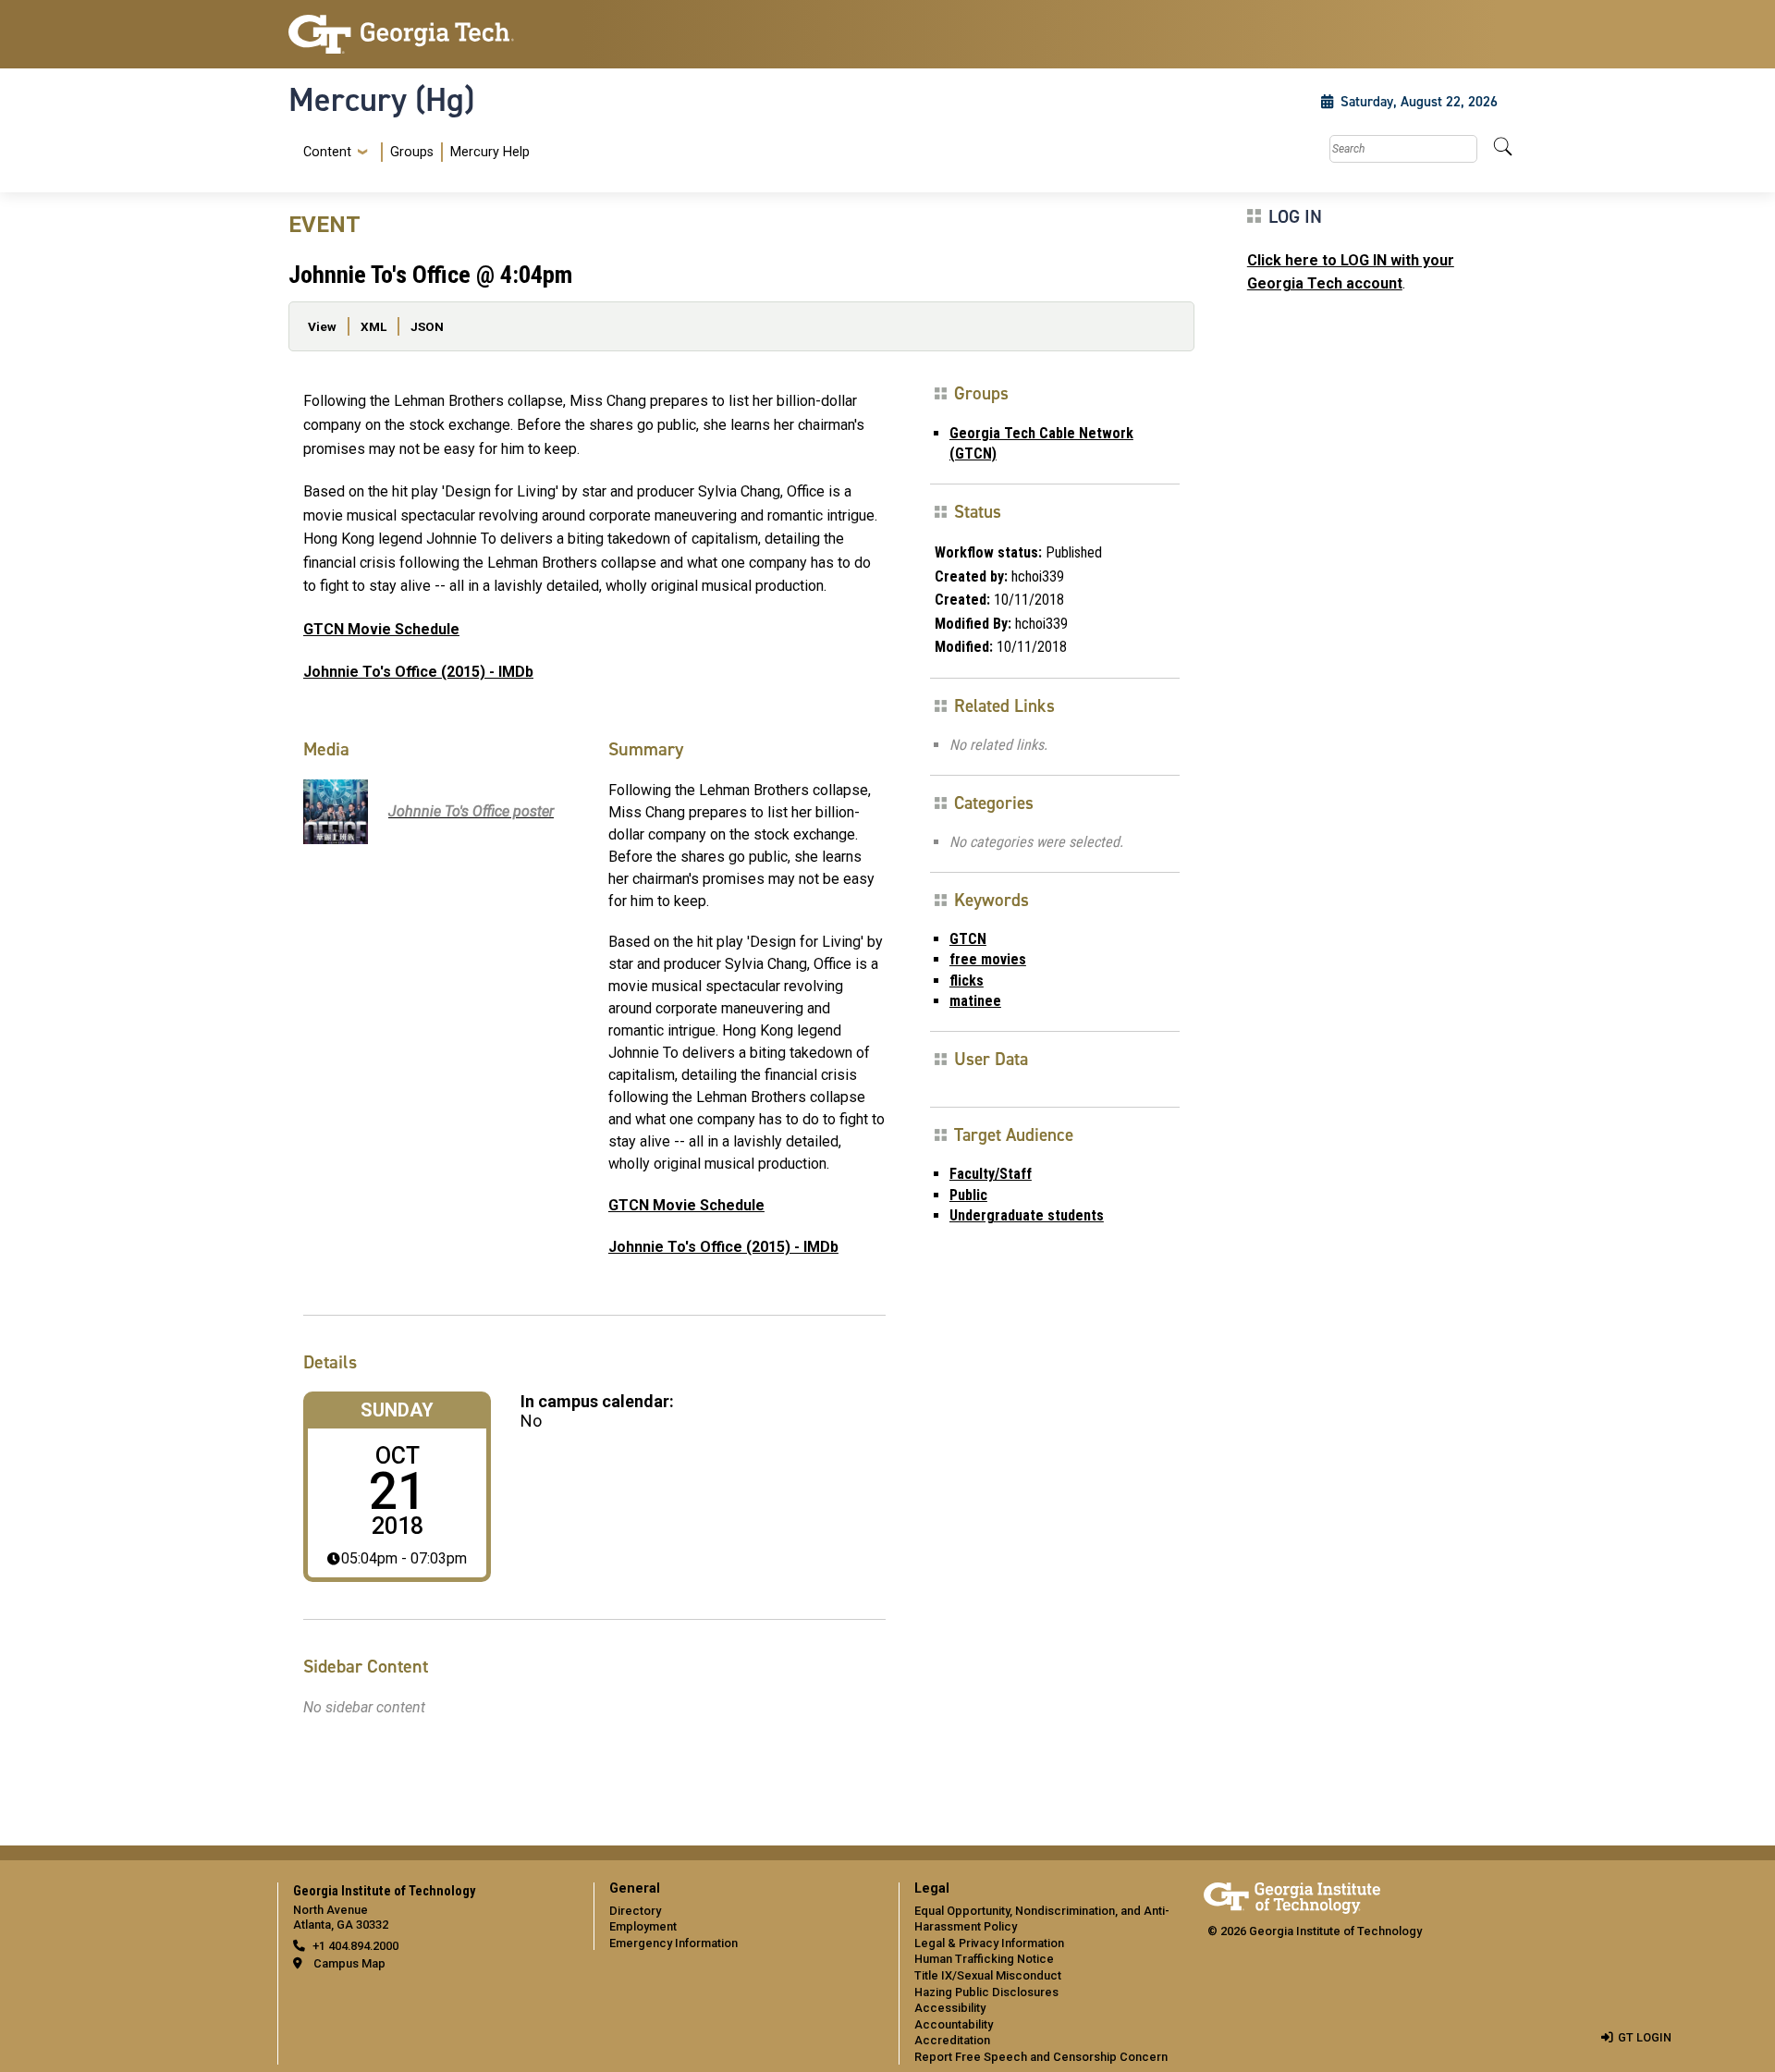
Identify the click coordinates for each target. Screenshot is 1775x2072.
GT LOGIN (1645, 2037)
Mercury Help (490, 152)
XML (373, 326)
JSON (427, 326)
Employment (643, 1926)
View (322, 326)
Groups (412, 152)
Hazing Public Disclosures (986, 1992)
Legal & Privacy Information (989, 1943)
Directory (635, 1911)
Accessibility (950, 2008)
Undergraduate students (1027, 1215)
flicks (967, 981)
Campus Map (349, 1963)
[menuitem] (413, 152)
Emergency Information (673, 1943)
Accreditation (952, 2040)
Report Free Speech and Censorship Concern (1041, 2057)
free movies (988, 959)
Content (327, 153)
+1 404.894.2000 (355, 1946)
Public (968, 1195)
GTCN (968, 939)
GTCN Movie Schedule (381, 629)
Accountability (954, 2024)
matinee (975, 1001)
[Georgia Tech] (430, 34)
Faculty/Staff (991, 1174)
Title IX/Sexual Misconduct (988, 1975)
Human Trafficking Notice (984, 1959)
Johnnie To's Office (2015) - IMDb (418, 672)
